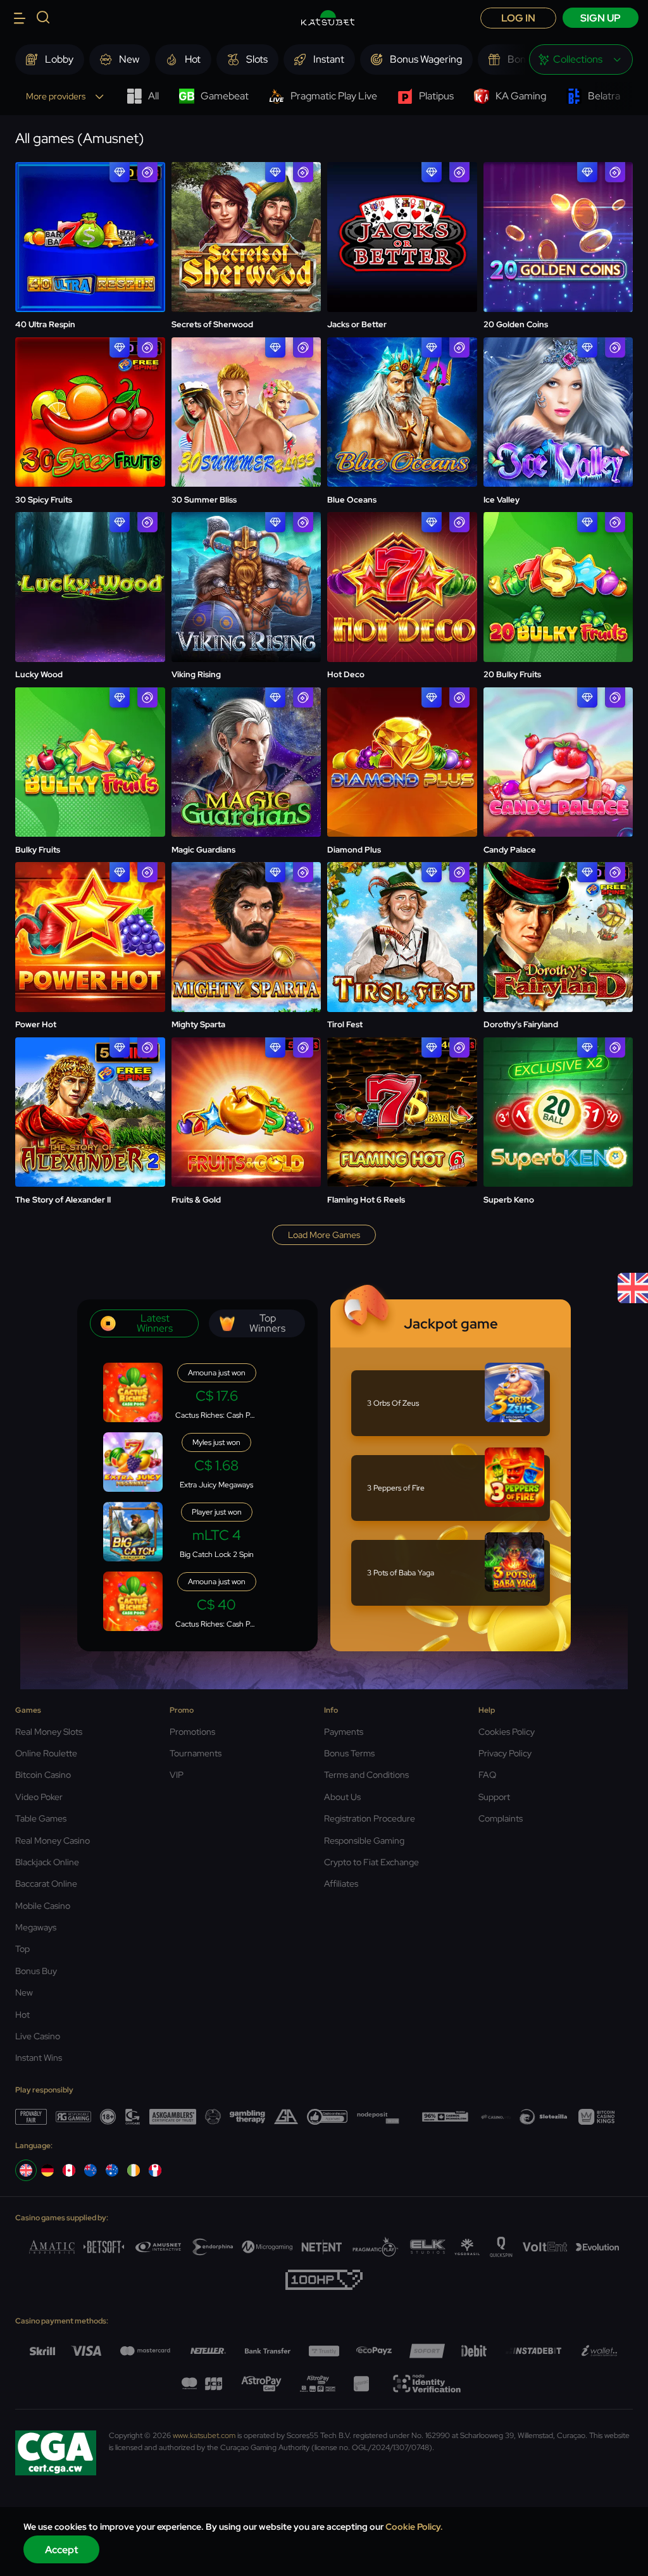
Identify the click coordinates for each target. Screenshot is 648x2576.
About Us (342, 1797)
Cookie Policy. (414, 2527)
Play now (90, 205)
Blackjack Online (47, 1862)
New (24, 1992)
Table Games (41, 1818)
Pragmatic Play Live (334, 96)
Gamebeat (225, 96)
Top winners (267, 1323)
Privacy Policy (505, 1753)
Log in (518, 18)
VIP (177, 1775)
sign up (601, 18)
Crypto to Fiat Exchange (371, 1862)
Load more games (324, 1235)
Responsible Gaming (364, 1841)
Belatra (604, 96)
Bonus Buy (36, 1971)
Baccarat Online (46, 1884)
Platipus (436, 96)
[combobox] (581, 59)
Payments (344, 1732)
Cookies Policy (507, 1732)
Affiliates (341, 1884)
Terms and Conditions (366, 1775)
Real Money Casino (53, 1841)
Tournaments (196, 1753)
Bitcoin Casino (43, 1775)
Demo (90, 239)
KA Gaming (521, 96)
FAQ (487, 1775)
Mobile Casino (43, 1906)
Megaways (36, 1927)
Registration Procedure (370, 1818)
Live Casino (38, 2036)
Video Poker (39, 1797)
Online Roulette (46, 1753)
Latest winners (155, 1323)
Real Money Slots (49, 1732)
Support (494, 1797)
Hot (22, 2015)
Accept (62, 2550)
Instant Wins (39, 2058)
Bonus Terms (349, 1753)
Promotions (192, 1732)
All (153, 96)
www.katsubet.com (204, 2435)
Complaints (501, 1818)
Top (22, 1949)
